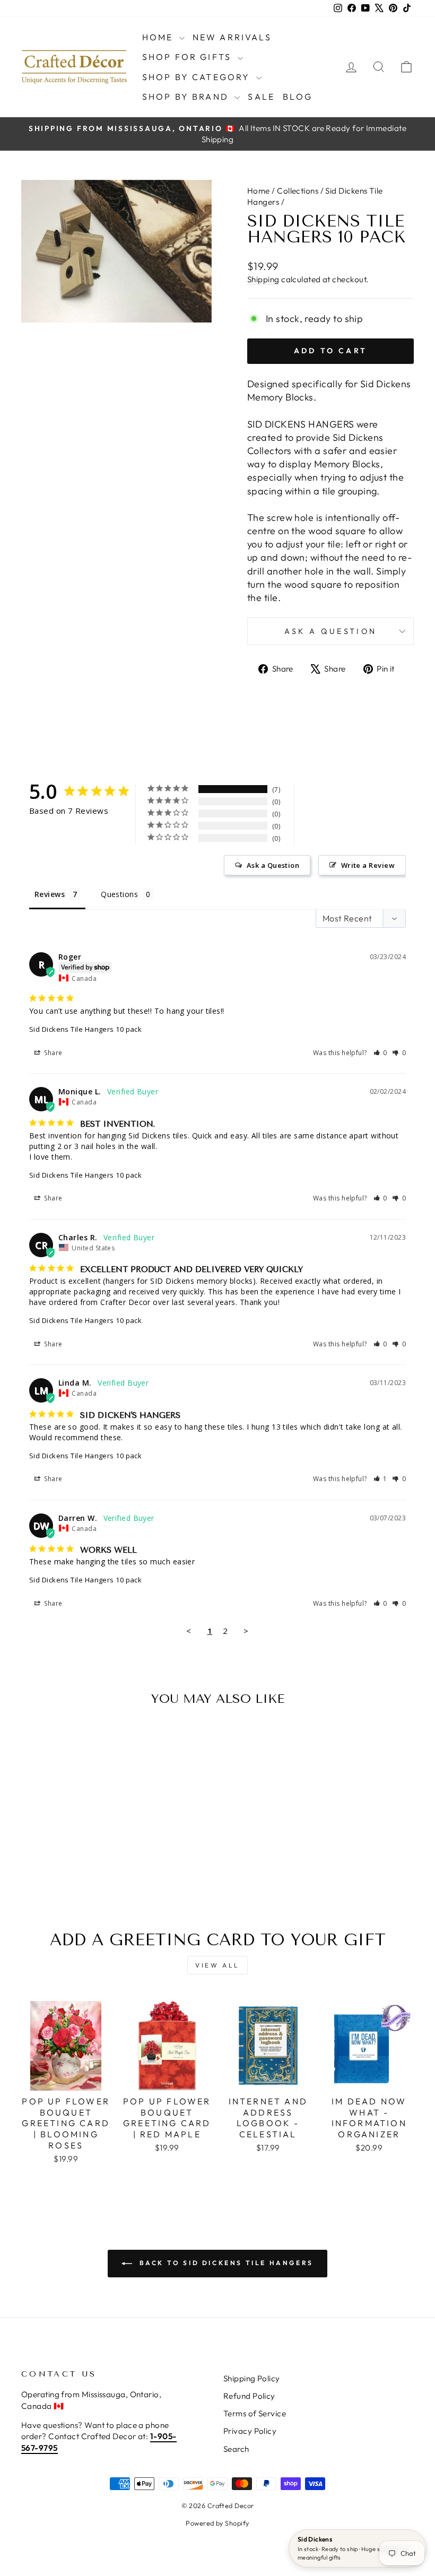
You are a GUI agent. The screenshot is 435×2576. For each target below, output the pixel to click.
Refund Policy (249, 2396)
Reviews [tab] (50, 894)
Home (159, 37)
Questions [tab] (119, 894)
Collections (298, 191)
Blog (298, 97)
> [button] (246, 1631)
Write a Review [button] (368, 865)
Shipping (263, 279)
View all (217, 1965)
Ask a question (330, 631)
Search (236, 2449)
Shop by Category (198, 77)
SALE (261, 97)
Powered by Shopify (217, 2523)
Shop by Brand (187, 97)
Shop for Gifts (189, 57)
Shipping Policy (252, 2378)
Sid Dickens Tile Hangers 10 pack (85, 1029)
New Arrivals (232, 37)
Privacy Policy (250, 2431)
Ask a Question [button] (273, 865)
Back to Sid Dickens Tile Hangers (225, 2263)
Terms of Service (255, 2413)
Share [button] (53, 1053)
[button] (381, 1053)
